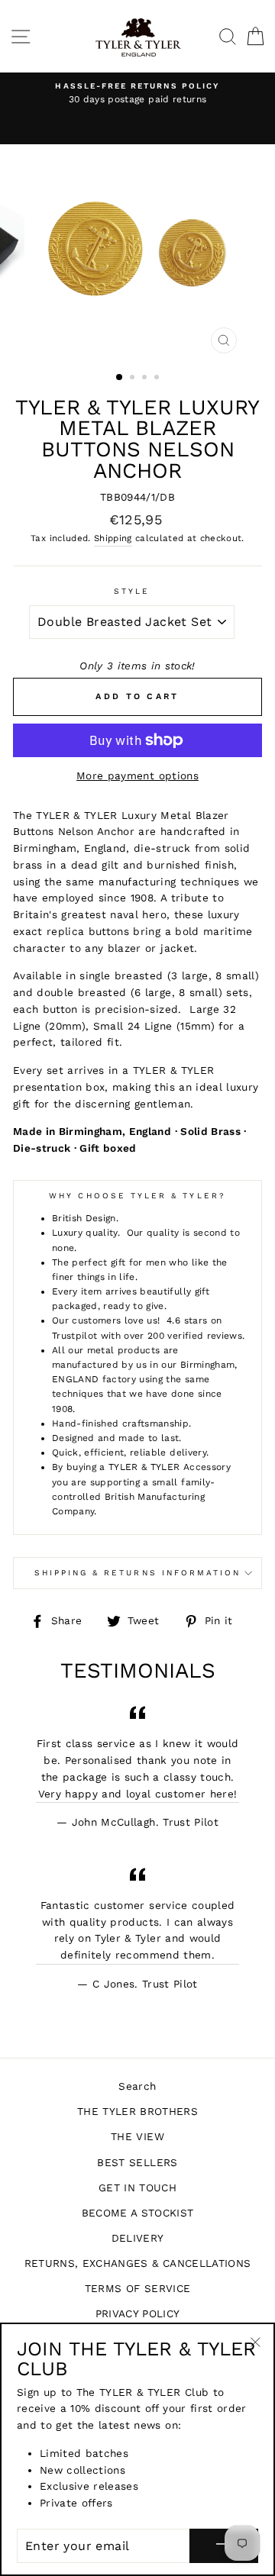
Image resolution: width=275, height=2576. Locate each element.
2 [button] (134, 379)
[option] (137, 94)
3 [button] (146, 379)
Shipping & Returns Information (138, 1573)
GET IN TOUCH (137, 2188)
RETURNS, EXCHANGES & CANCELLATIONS (138, 2263)
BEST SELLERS (137, 2162)
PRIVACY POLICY (138, 2313)
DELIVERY (138, 2238)
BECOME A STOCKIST (138, 2213)
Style (132, 591)
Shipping (113, 538)
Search (137, 2086)
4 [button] (158, 379)
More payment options (137, 775)
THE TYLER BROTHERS (137, 2111)
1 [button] (120, 378)
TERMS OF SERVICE (137, 2288)
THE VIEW (137, 2136)
